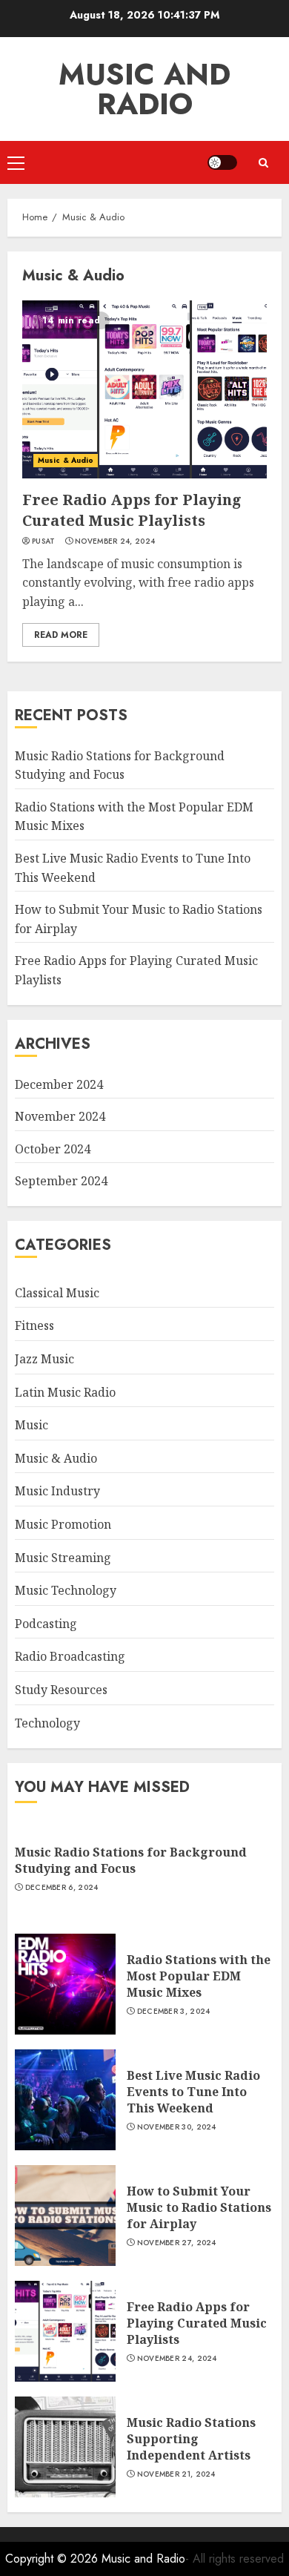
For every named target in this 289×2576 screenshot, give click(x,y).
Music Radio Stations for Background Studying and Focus (131, 1860)
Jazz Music (44, 1359)
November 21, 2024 (176, 2474)
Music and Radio (144, 89)
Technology (47, 1723)
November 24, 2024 (115, 541)
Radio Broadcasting (70, 1656)
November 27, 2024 (177, 2243)
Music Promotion (63, 1524)
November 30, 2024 (177, 2127)
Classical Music (57, 1293)
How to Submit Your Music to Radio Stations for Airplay (199, 2208)
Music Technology (66, 1590)
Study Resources (61, 1690)
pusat (44, 541)
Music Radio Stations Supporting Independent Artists (191, 2439)
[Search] (263, 163)
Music (31, 1425)
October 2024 (53, 1149)
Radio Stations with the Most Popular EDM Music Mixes (199, 1976)
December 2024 (59, 1084)
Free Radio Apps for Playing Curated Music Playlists (132, 510)
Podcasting (46, 1624)
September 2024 (61, 1181)
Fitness (34, 1325)
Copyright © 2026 (53, 2559)
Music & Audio (66, 460)
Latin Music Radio (65, 1392)
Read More (61, 635)
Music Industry (57, 1491)
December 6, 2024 (62, 1888)
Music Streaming (63, 1558)
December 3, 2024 (174, 2012)
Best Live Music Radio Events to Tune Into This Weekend (193, 2092)
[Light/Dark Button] (222, 162)
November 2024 (60, 1116)
